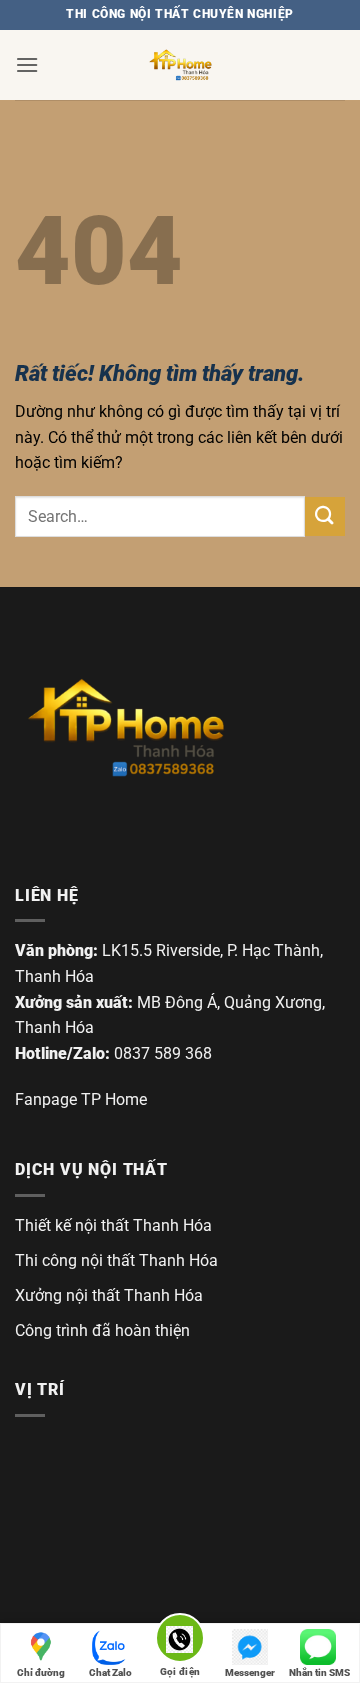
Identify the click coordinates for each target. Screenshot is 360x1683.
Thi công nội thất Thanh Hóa (116, 1260)
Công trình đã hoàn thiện (102, 1330)
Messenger (250, 1672)
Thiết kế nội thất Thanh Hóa (113, 1225)
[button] (27, 64)
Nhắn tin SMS (319, 1672)
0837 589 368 (163, 1053)
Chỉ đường (41, 1672)
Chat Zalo (110, 1672)
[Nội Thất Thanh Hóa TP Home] (125, 727)
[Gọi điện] (180, 1641)
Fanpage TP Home (81, 1099)
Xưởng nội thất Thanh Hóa (109, 1295)
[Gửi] (325, 516)
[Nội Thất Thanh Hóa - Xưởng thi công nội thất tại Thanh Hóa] (180, 65)
